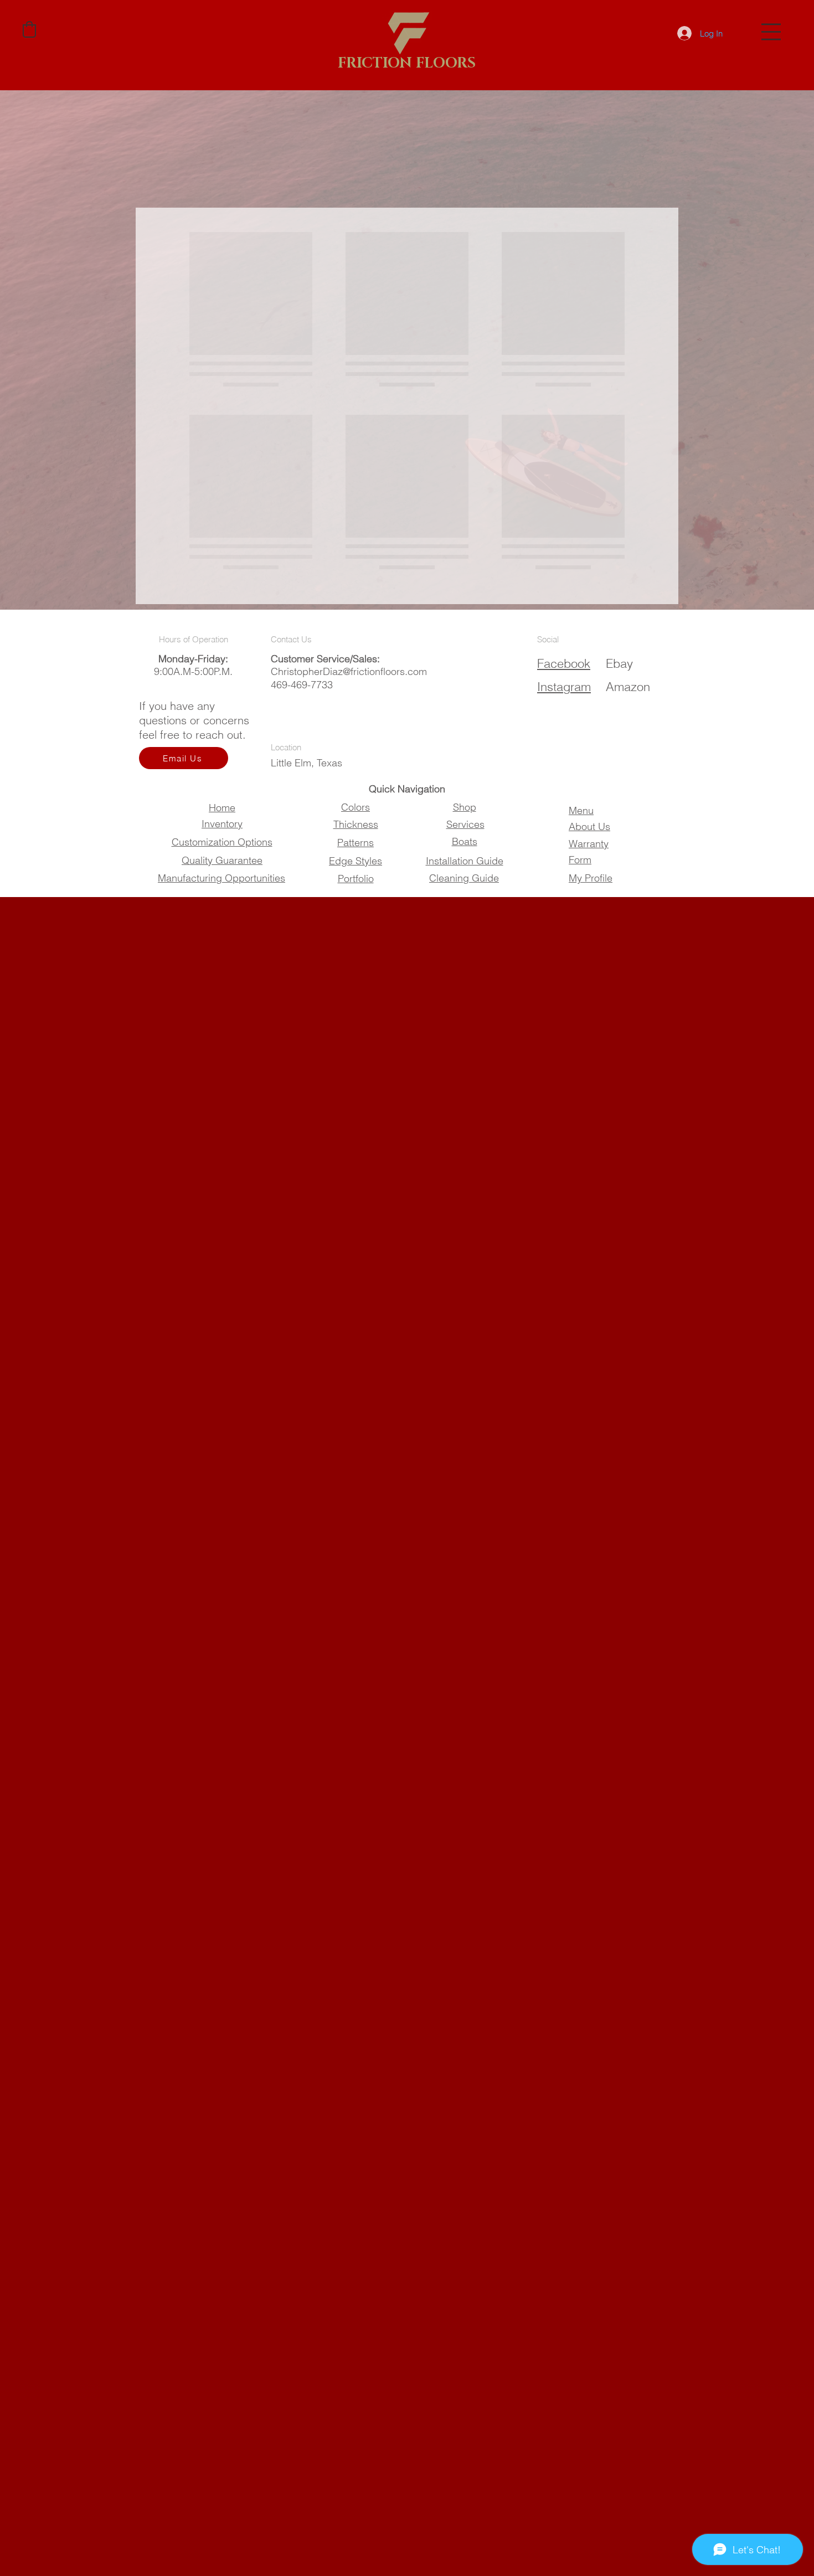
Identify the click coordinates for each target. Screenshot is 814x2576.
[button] (771, 32)
